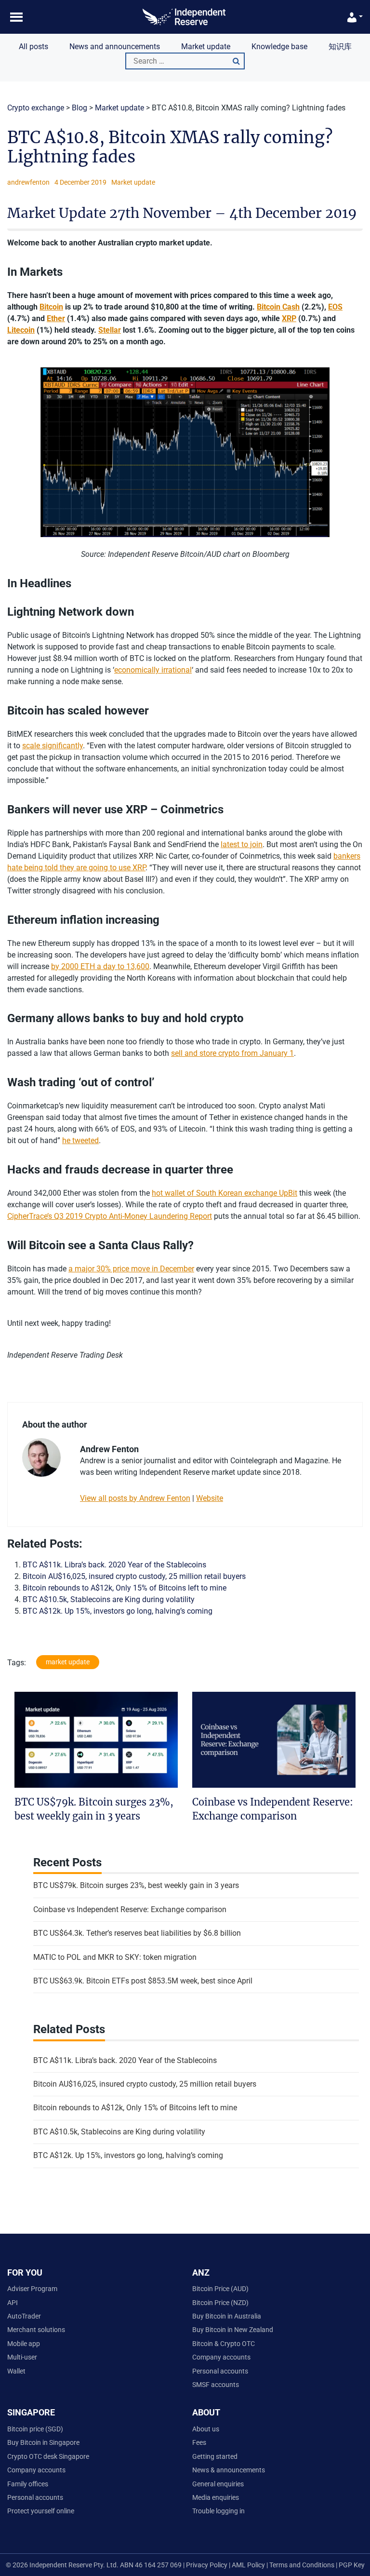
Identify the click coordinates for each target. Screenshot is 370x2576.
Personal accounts (220, 2371)
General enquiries (218, 2484)
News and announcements (115, 47)
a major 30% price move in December (131, 1269)
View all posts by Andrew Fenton (135, 1498)
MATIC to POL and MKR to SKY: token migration (115, 1957)
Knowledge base (279, 47)
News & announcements (229, 2470)
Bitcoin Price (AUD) (220, 2289)
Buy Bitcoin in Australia (227, 2316)
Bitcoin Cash (278, 307)
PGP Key (352, 2565)
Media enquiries (216, 2497)
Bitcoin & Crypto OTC (224, 2344)
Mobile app (24, 2344)
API (13, 2303)
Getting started (215, 2456)
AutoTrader (24, 2316)
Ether (56, 318)
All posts (33, 47)
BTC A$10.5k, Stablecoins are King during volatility (109, 1599)
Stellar (110, 330)
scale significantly (53, 746)
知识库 (340, 47)
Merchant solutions (36, 2330)
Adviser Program (32, 2289)
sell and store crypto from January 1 (232, 1053)
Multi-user (22, 2357)
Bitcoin (51, 307)
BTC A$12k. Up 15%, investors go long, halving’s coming (118, 1611)
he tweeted (80, 1140)
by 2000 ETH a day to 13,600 (100, 966)
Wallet (16, 2371)
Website (210, 1498)
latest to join (242, 844)
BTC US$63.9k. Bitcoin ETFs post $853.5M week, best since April (143, 1981)
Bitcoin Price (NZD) (220, 2303)
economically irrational (153, 670)
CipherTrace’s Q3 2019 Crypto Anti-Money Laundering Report (110, 1216)
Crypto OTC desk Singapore (48, 2456)
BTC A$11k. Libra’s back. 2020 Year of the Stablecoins (114, 1565)
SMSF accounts (216, 2385)
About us (206, 2429)
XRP (289, 318)
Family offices (28, 2484)
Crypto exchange (36, 108)
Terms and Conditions (303, 2565)
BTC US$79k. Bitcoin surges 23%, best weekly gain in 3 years (136, 1885)
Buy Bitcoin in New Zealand (233, 2330)
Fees (199, 2442)
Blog (79, 108)
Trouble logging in (218, 2511)
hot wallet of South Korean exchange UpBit (225, 1193)
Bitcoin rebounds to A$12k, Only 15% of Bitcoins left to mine (125, 1588)
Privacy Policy (206, 2565)
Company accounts (221, 2357)
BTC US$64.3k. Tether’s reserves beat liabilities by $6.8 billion (137, 1933)
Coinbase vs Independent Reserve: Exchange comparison (130, 1909)
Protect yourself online (41, 2511)
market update (68, 1662)
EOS (335, 307)
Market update (206, 47)
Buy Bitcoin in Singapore (43, 2442)
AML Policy (248, 2565)
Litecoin (21, 330)
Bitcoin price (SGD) (35, 2429)
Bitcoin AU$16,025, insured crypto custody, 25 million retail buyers (134, 1576)
